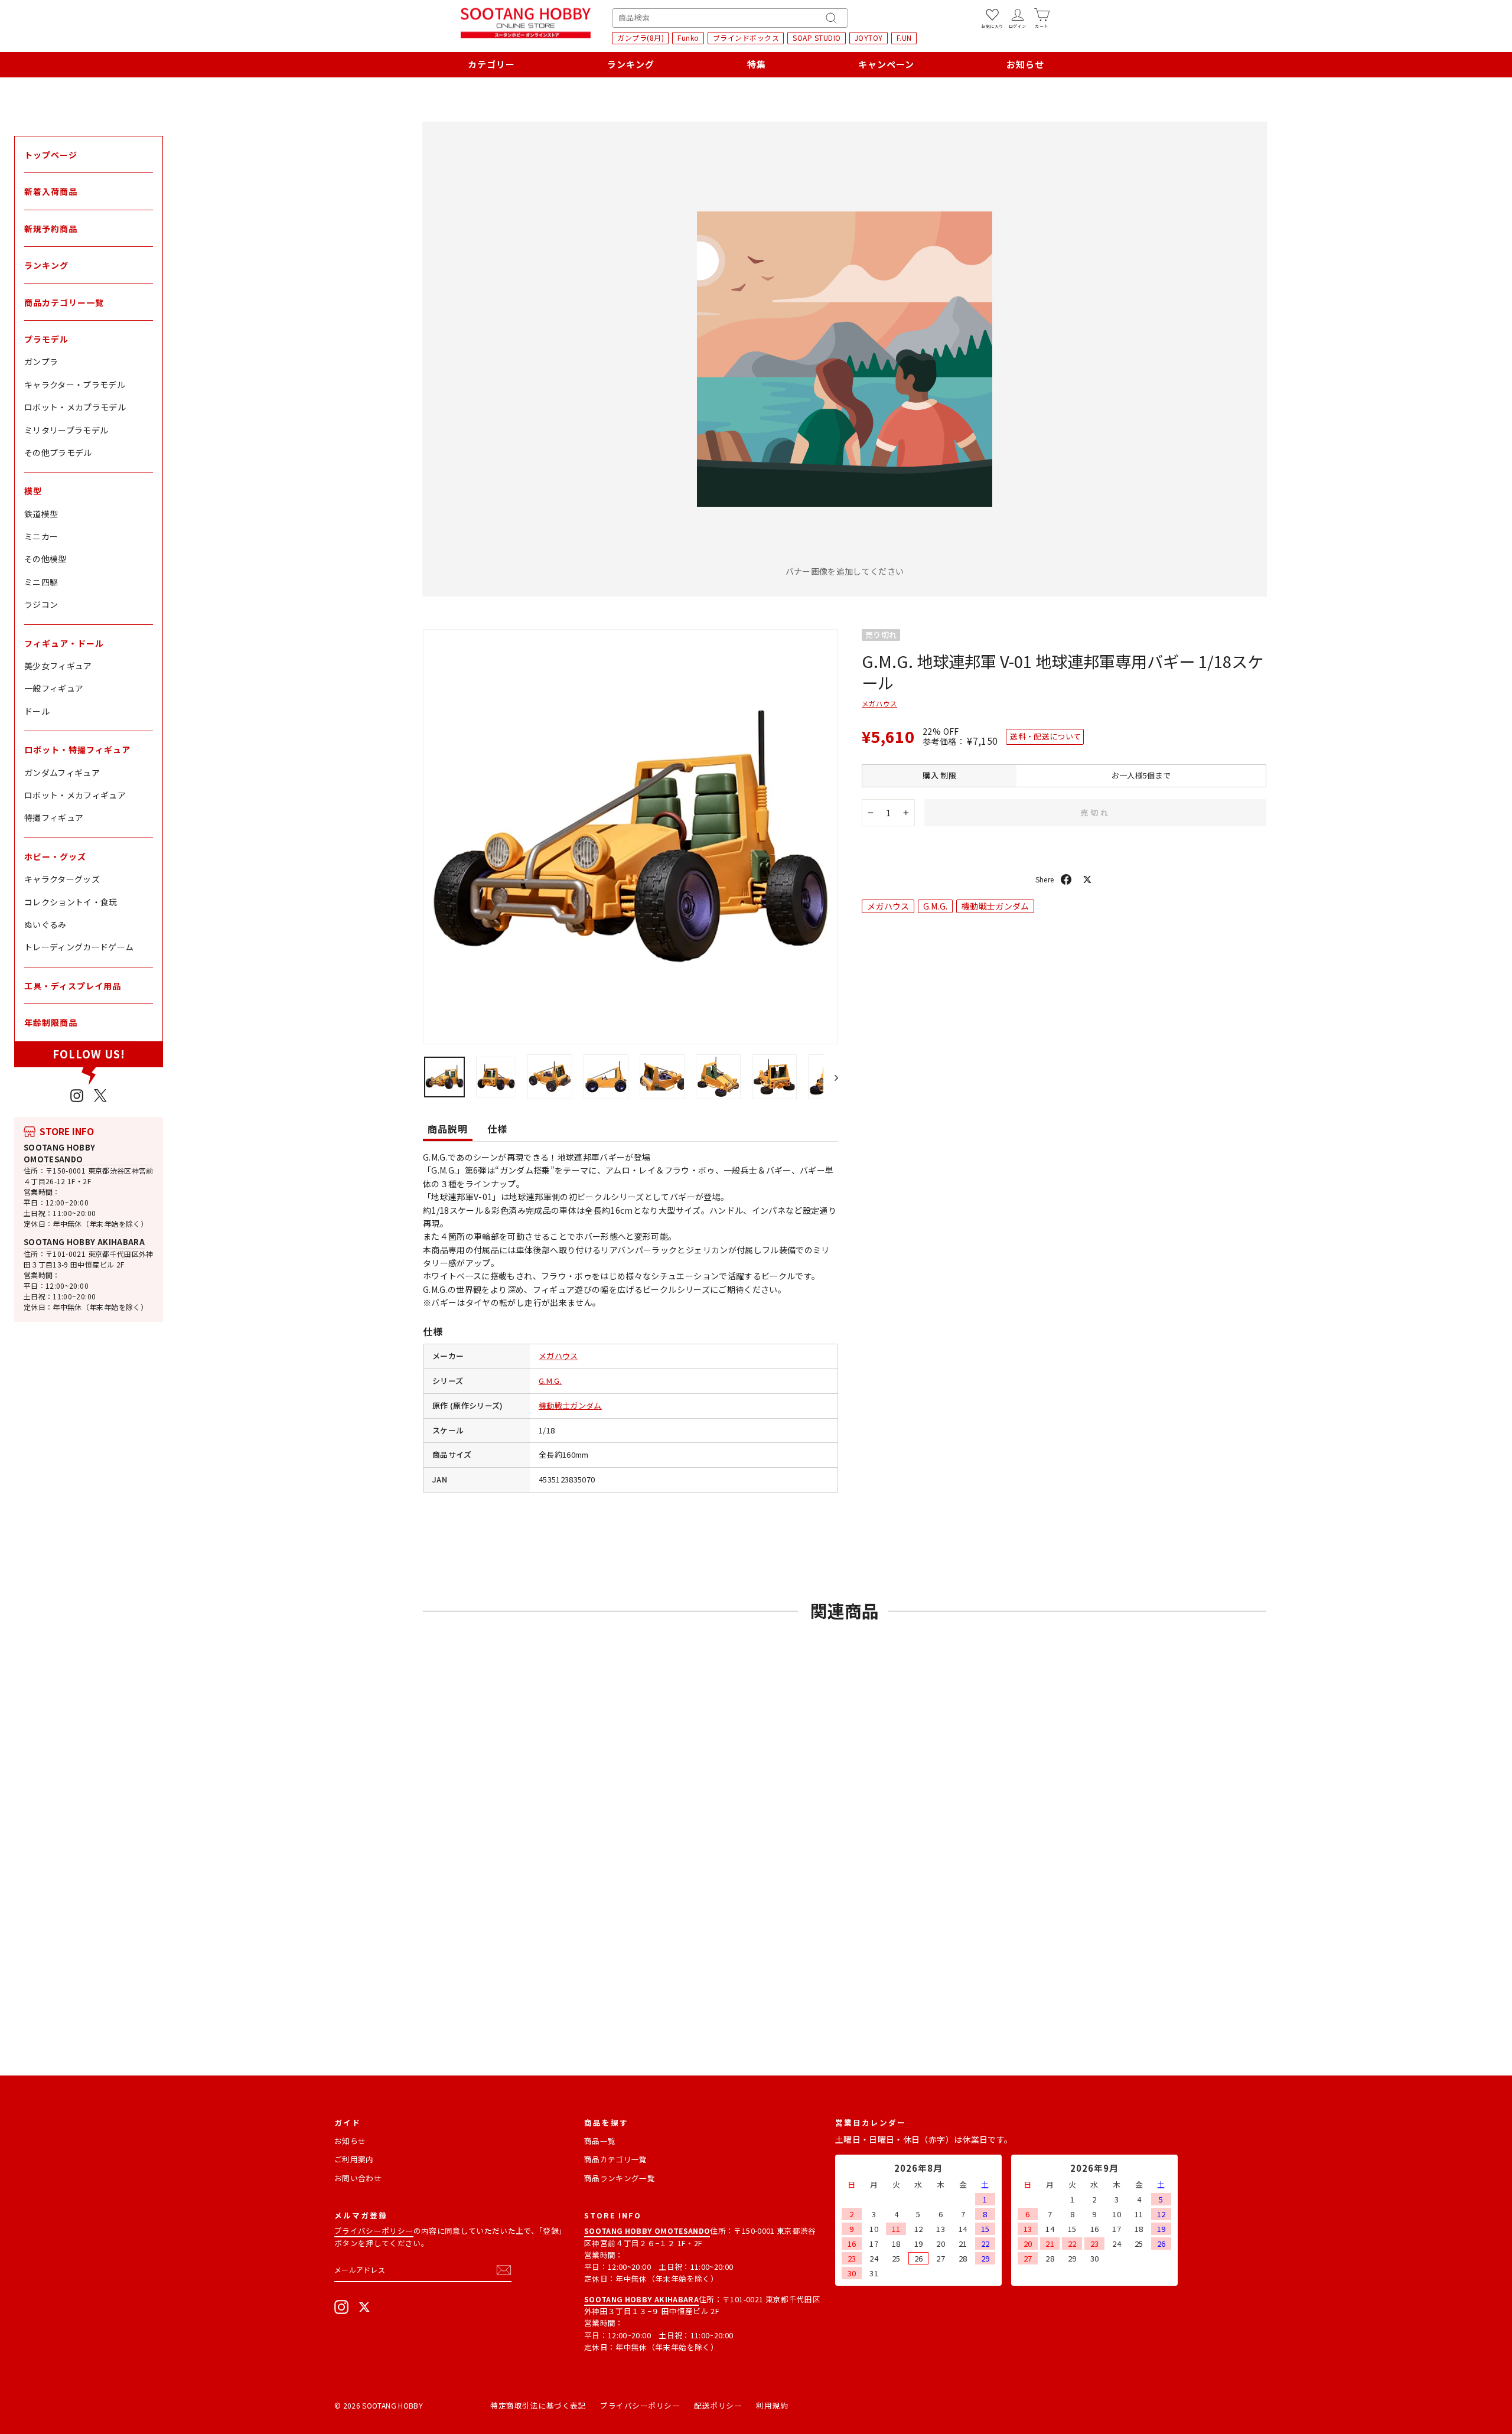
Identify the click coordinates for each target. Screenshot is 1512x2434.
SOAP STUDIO (817, 38)
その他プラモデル (58, 452)
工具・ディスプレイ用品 (73, 986)
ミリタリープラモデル (66, 430)
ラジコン (41, 604)
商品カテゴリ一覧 (616, 2159)
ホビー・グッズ (55, 856)
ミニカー (41, 536)
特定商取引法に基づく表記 (538, 2405)
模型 (33, 491)
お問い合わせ (358, 2178)
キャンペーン (886, 64)
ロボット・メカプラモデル (75, 407)
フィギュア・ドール (64, 643)
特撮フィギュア (54, 817)
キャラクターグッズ (62, 879)
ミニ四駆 (41, 582)
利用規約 (772, 2405)
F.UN (904, 38)
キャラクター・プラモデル (75, 385)
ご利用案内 (354, 2159)
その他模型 (45, 559)
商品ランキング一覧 (620, 2178)
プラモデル (46, 339)
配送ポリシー (718, 2405)
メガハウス (558, 1356)
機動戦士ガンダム (570, 1405)
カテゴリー (491, 64)
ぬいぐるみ (45, 924)
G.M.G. (550, 1381)
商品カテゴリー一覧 (64, 302)
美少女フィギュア (58, 666)
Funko (688, 38)
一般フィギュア (54, 688)
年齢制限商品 (51, 1022)
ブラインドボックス (746, 38)
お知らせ (1025, 64)
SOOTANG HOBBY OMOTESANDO (60, 1153)
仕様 (497, 1129)
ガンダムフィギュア (62, 773)
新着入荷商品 (51, 191)
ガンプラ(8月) (641, 38)
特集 (757, 64)
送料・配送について (1045, 736)
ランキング (631, 64)
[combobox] (730, 18)
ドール (37, 711)
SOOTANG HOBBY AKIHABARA (84, 1242)
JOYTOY (869, 38)
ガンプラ (41, 361)
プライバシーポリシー (374, 2231)
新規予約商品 (51, 229)
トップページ (51, 155)
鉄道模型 (41, 514)
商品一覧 (600, 2141)
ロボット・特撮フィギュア (77, 750)
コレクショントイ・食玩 (71, 902)
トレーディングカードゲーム (79, 947)
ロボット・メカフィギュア (75, 795)
